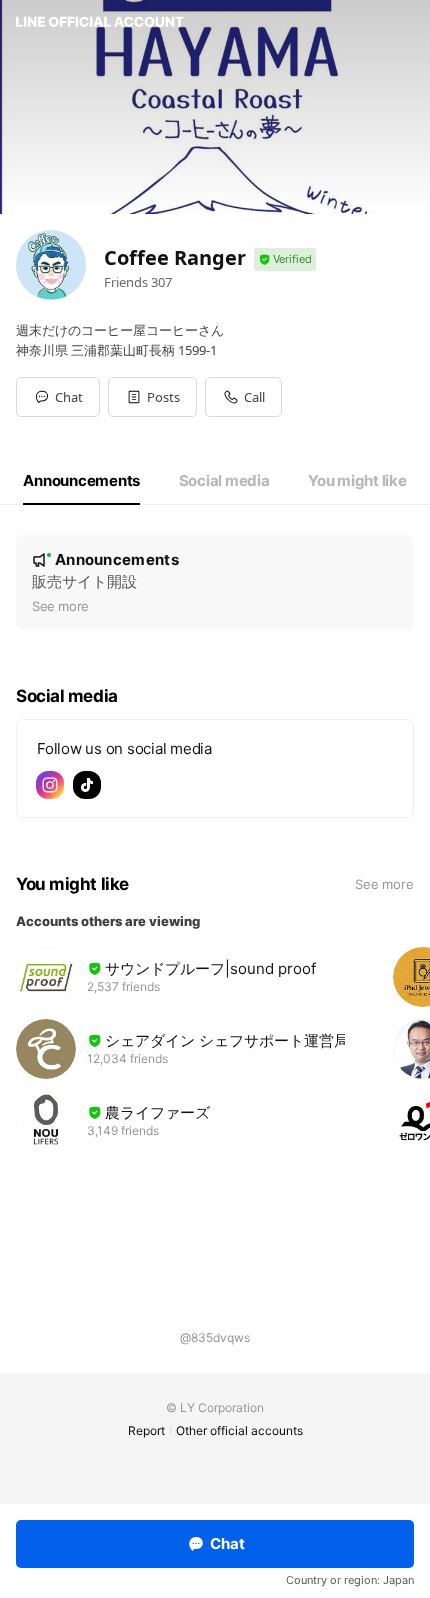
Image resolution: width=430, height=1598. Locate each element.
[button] (152, 397)
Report (146, 1430)
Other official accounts (239, 1430)
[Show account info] (285, 259)
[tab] (81, 481)
